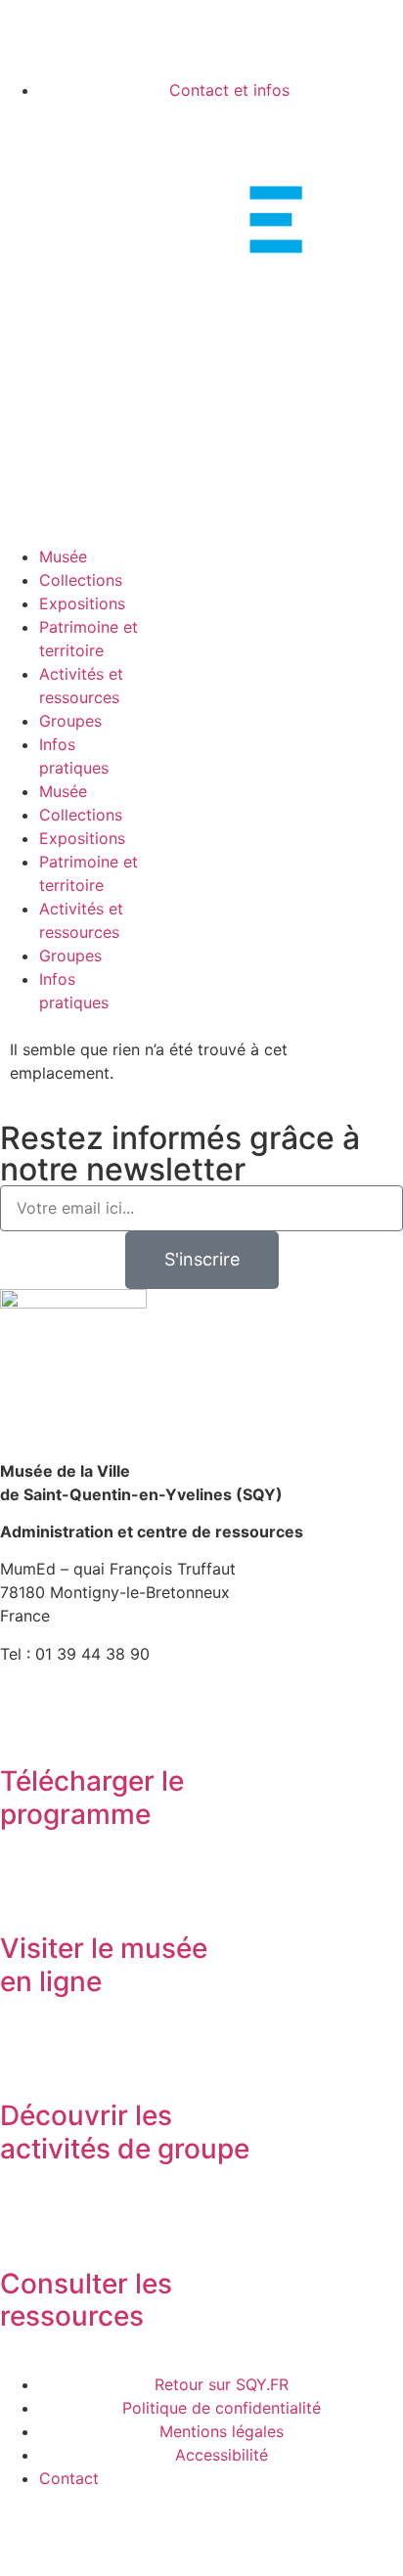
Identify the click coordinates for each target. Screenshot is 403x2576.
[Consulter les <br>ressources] (24, 2230)
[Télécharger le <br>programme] (24, 1727)
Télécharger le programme (92, 1798)
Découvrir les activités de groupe (125, 2132)
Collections (81, 580)
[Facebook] (24, 48)
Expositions (82, 603)
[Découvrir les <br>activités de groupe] (24, 2062)
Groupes (70, 721)
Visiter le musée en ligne (104, 1965)
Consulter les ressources (86, 2300)
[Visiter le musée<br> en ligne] (24, 1894)
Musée (63, 556)
